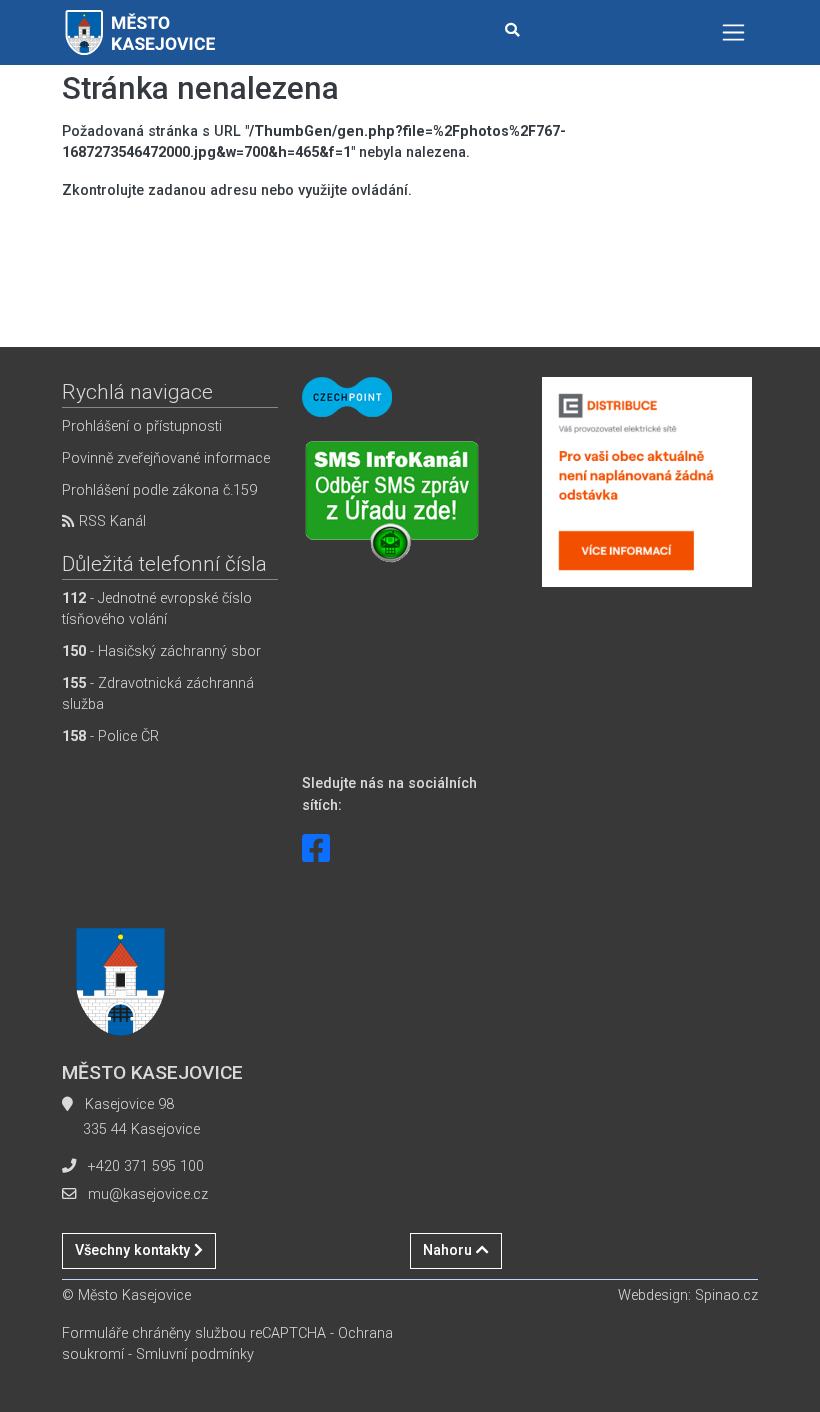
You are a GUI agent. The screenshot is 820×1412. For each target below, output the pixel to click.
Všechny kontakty (134, 1250)
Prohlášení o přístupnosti (142, 426)
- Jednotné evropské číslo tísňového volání (157, 609)
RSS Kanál (110, 521)
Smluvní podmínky (195, 1354)
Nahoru (449, 1250)
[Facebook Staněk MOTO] (316, 849)
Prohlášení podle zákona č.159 (159, 490)
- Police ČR (110, 736)
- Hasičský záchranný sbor (161, 651)
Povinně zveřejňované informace (166, 458)
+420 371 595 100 (146, 1166)
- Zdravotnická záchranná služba (158, 694)
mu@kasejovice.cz (148, 1194)
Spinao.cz (726, 1295)
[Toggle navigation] (733, 32)
